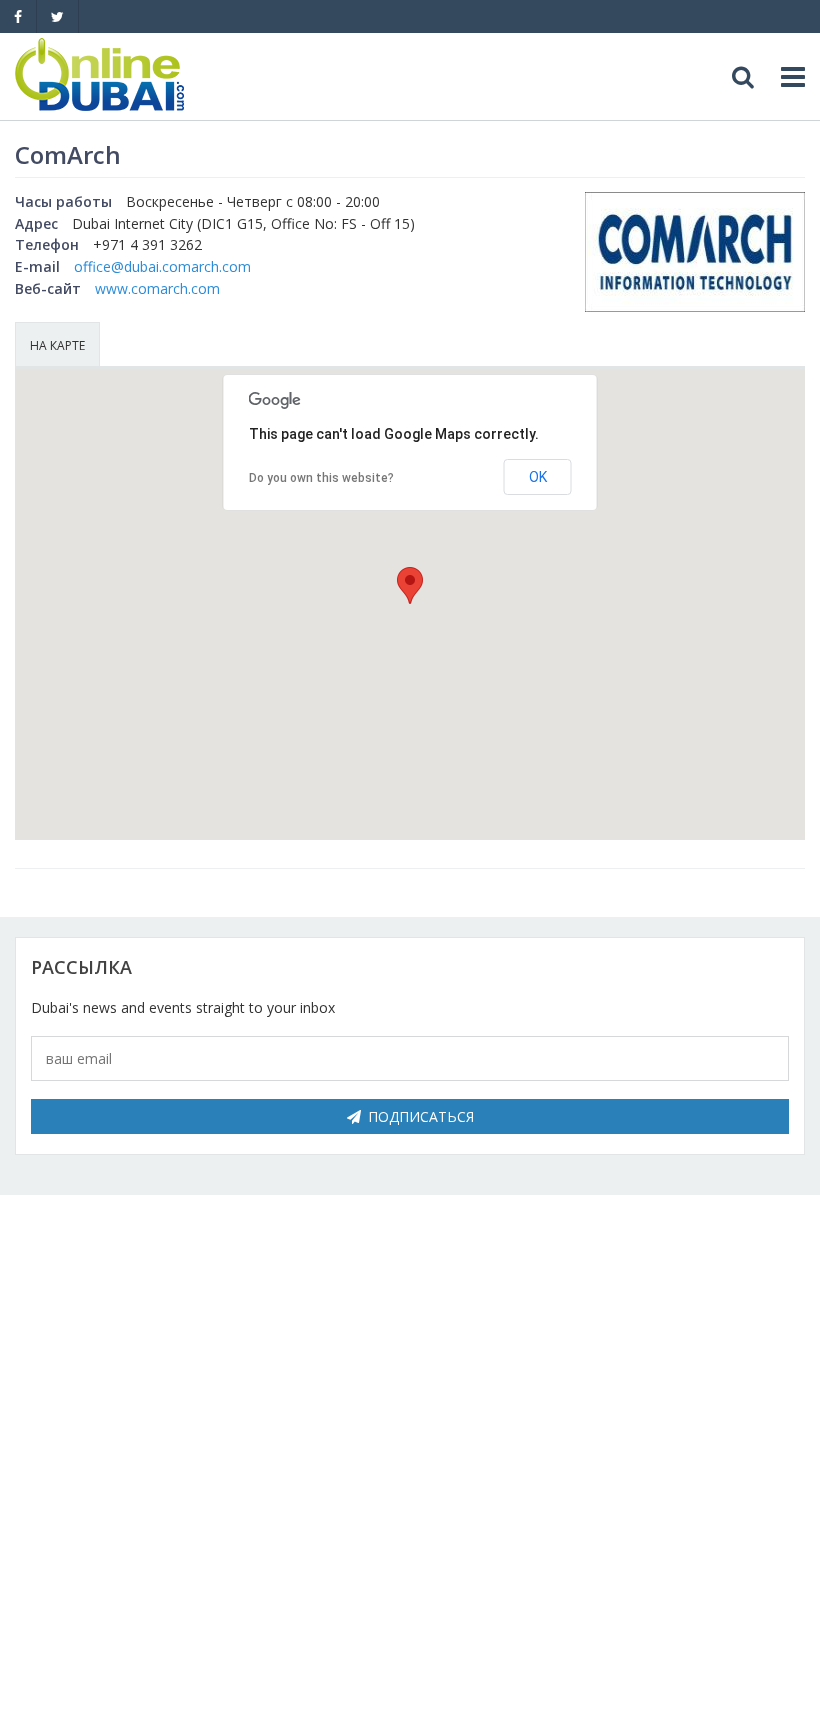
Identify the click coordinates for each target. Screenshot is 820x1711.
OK (538, 477)
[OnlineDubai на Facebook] (18, 16)
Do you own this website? (321, 478)
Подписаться (421, 1116)
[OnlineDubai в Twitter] (57, 16)
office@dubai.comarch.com (162, 266)
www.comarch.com (157, 288)
